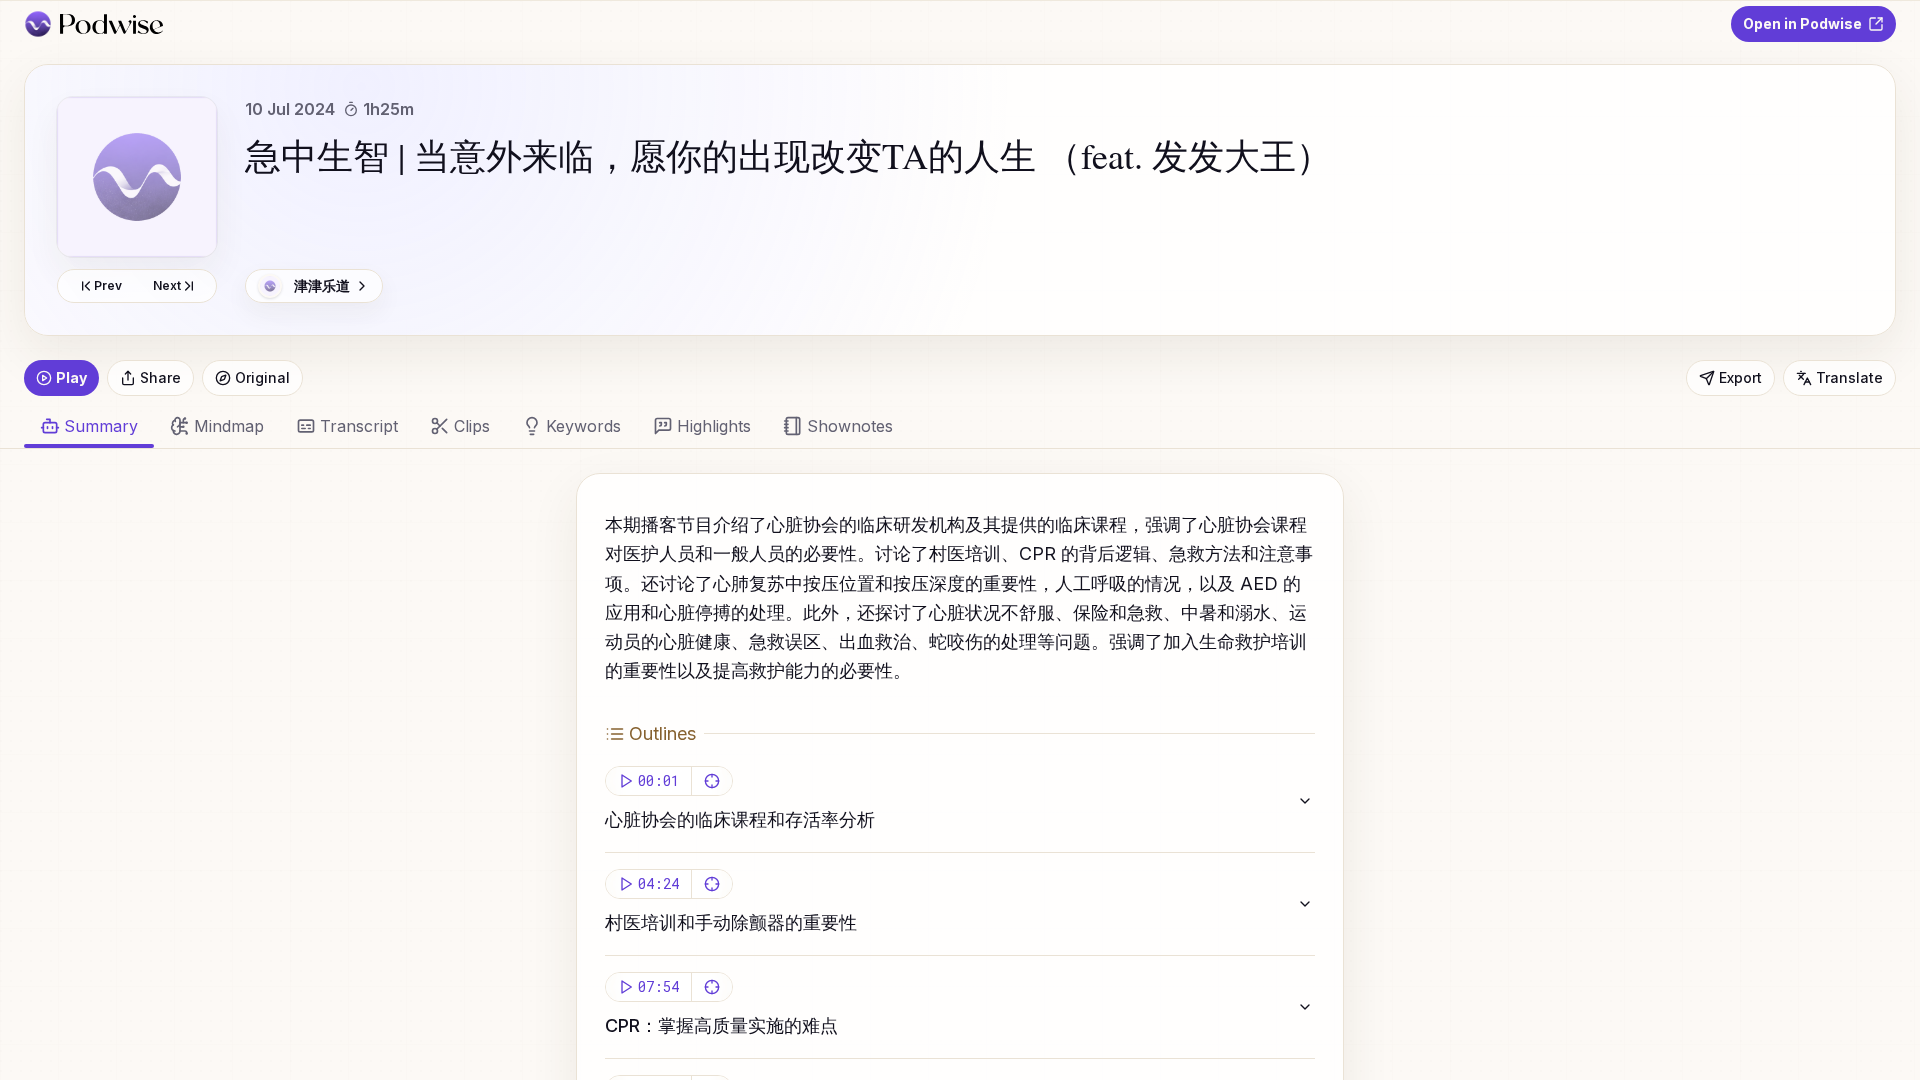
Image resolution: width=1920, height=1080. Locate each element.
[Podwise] (93, 24)
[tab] (217, 426)
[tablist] (948, 426)
